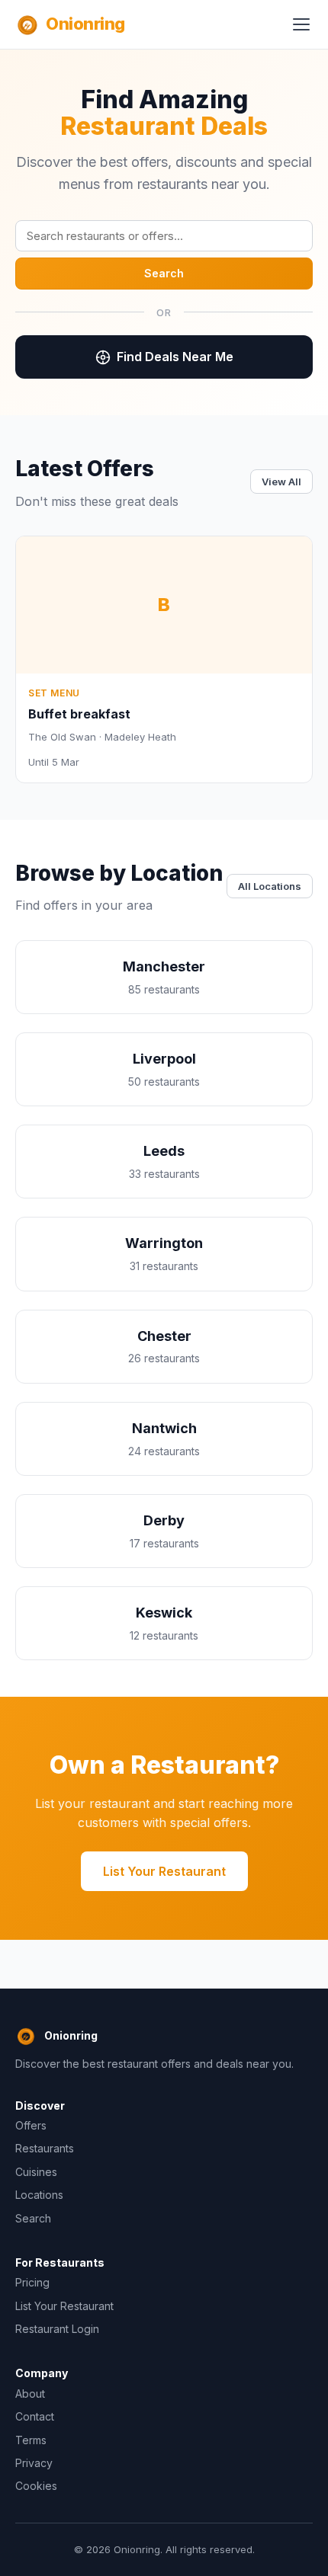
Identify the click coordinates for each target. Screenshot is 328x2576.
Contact (35, 2416)
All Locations (270, 886)
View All (281, 482)
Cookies (36, 2486)
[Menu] (301, 24)
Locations (39, 2195)
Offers (31, 2125)
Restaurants (45, 2148)
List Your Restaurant (164, 1871)
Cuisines (36, 2172)
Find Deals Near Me (175, 357)
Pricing (32, 2282)
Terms (31, 2440)
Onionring (85, 24)
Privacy (34, 2463)
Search (164, 273)
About (30, 2394)
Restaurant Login (57, 2329)
